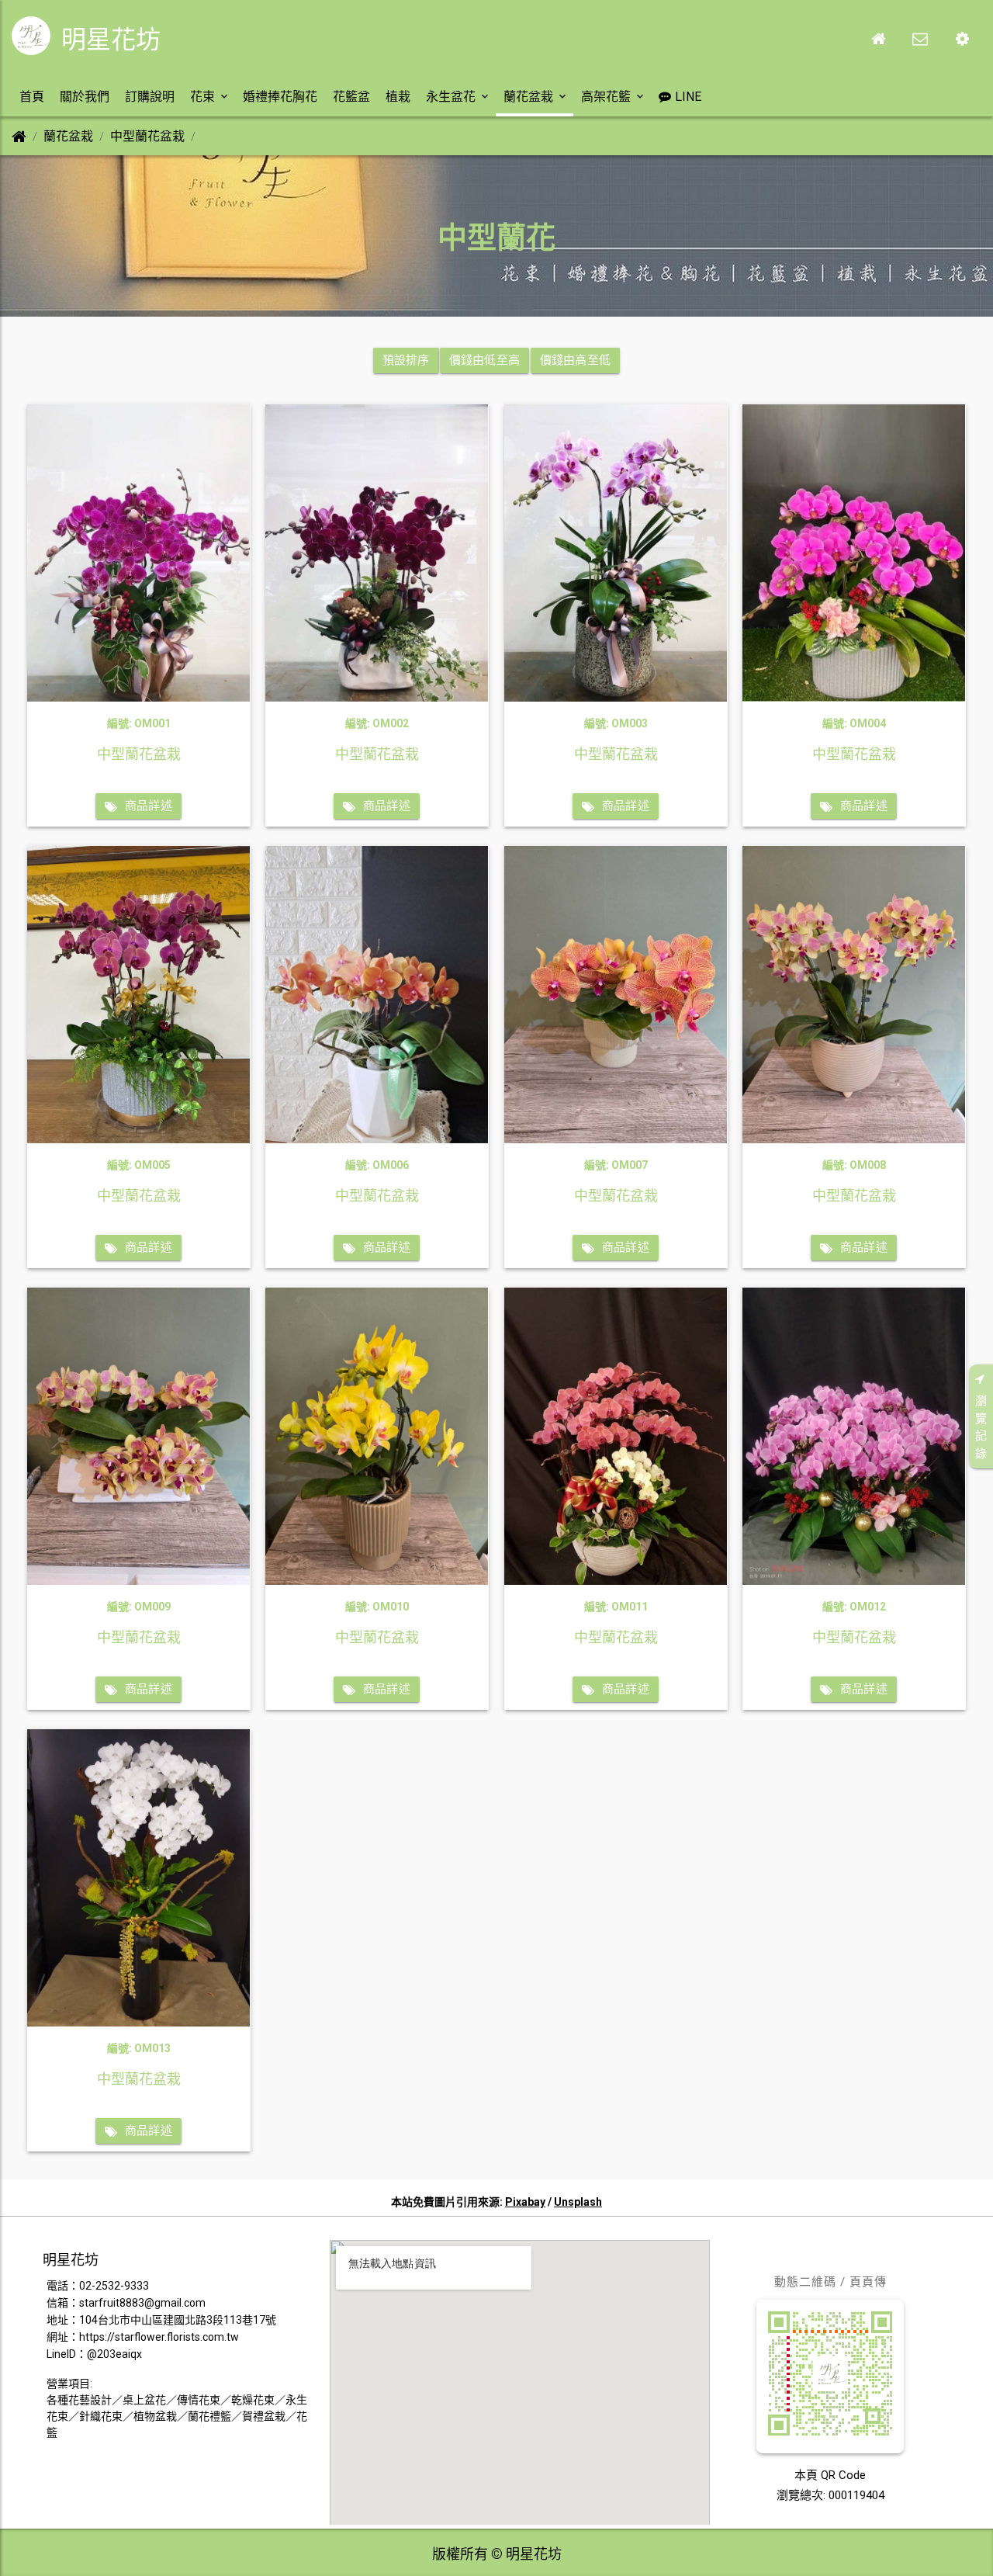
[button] (32, 97)
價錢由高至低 (575, 360)
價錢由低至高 (484, 360)
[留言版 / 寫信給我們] (920, 39)
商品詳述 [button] (149, 806)
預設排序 (406, 360)
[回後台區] (962, 39)
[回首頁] (878, 39)
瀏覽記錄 (981, 1427)
